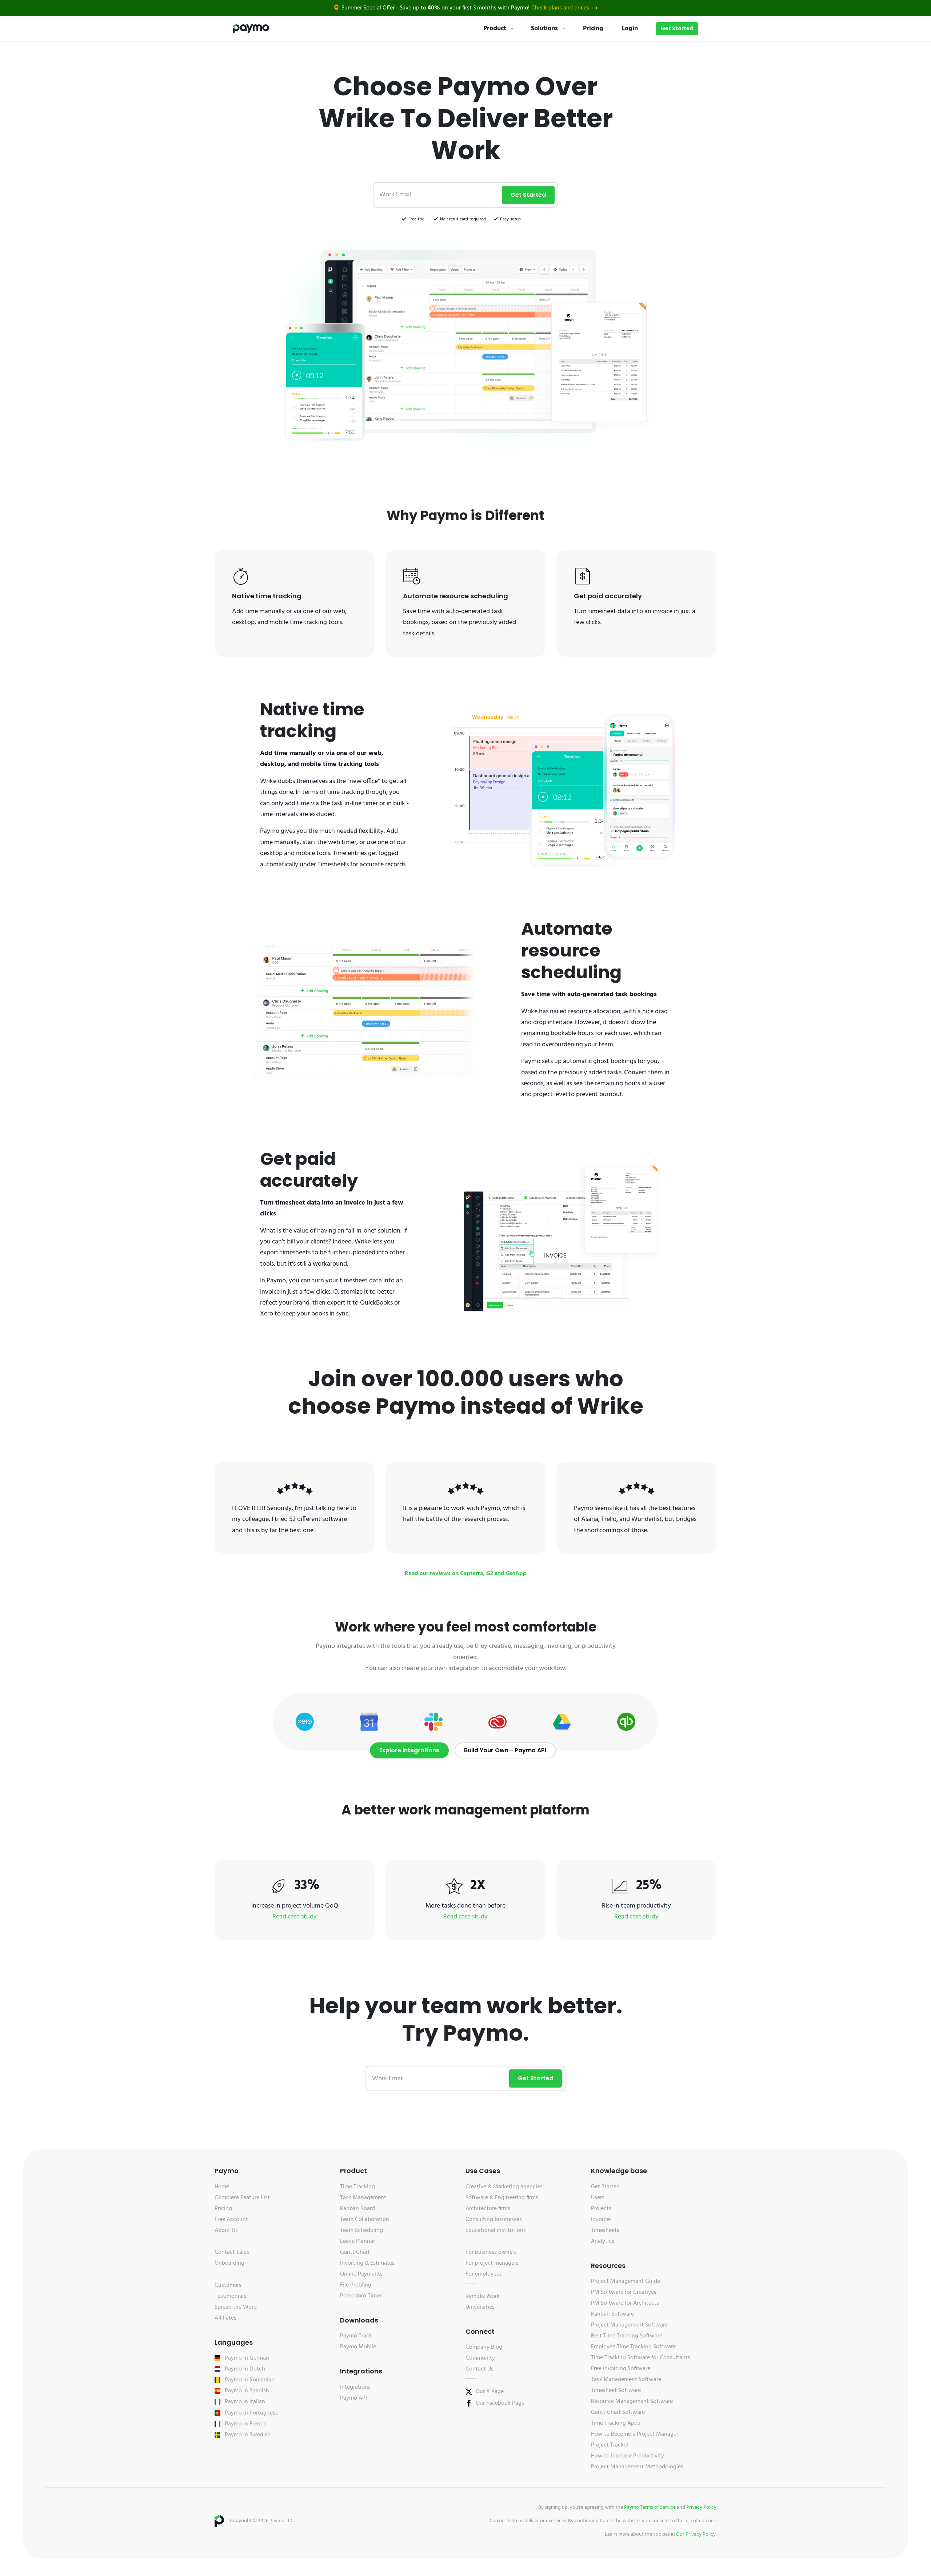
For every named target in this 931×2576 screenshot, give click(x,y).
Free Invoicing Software (621, 2369)
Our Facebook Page (500, 2403)
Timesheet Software (616, 2391)
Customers (228, 2285)
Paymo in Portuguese (251, 2413)
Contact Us (480, 2369)
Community (480, 2358)
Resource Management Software (632, 2401)
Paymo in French (246, 2424)
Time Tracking (357, 2187)
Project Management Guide (626, 2281)
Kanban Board (357, 2209)
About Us (226, 2230)
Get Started (677, 28)
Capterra (472, 1574)
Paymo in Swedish (248, 2435)
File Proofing (356, 2285)
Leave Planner (357, 2241)
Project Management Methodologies (637, 2467)
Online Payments (361, 2274)
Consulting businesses (494, 2220)
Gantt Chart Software (618, 2412)
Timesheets (605, 2230)
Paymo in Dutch (245, 2369)
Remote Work (483, 2296)
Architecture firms (488, 2209)
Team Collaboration (365, 2220)
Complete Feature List (242, 2198)
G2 (490, 1574)
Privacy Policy (701, 2507)
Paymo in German (247, 2358)
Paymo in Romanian (250, 2380)
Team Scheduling (361, 2230)
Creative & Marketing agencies (504, 2187)
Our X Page (490, 2392)
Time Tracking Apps (616, 2423)
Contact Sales (232, 2252)
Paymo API (353, 2398)
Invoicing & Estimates (367, 2263)
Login (630, 29)
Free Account (231, 2220)
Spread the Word (236, 2307)
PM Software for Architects (625, 2303)
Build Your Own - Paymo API (505, 1750)
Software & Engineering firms (502, 2198)
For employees (484, 2274)
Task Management (363, 2198)
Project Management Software (629, 2325)
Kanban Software (612, 2314)
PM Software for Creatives (624, 2292)
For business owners (491, 2252)
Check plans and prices (560, 8)
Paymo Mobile (358, 2347)
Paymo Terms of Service (650, 2507)
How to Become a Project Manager (635, 2434)
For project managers (492, 2263)
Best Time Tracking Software (627, 2336)
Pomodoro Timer (361, 2296)
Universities (480, 2307)
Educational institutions (496, 2230)
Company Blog (484, 2347)
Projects (601, 2209)
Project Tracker (610, 2445)
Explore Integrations (409, 1750)
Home (222, 2187)
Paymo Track (356, 2336)
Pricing (593, 29)
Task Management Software (626, 2380)
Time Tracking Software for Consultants (641, 2358)
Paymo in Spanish (247, 2391)
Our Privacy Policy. (696, 2534)
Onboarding (229, 2263)
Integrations (355, 2387)
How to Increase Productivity (628, 2456)
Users (598, 2198)
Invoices (601, 2220)
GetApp (516, 1574)
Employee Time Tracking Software (633, 2347)
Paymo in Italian (245, 2402)
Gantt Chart (355, 2252)
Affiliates (225, 2318)
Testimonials (230, 2296)
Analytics (603, 2241)
